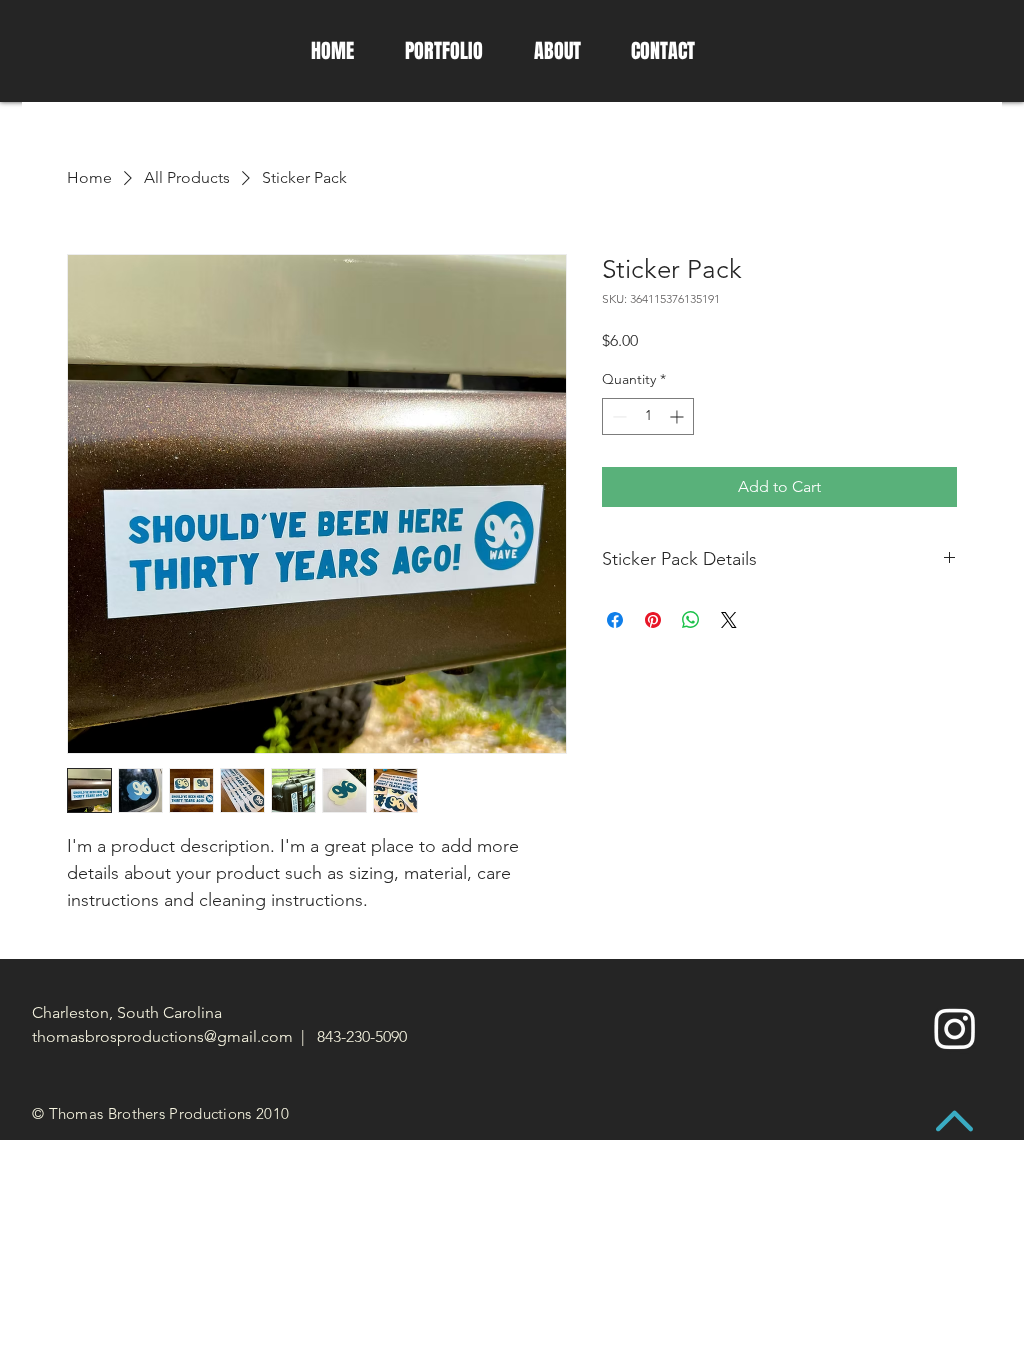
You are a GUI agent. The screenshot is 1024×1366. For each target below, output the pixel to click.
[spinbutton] (648, 416)
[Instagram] (955, 1028)
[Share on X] (729, 620)
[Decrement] (617, 416)
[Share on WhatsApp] (691, 620)
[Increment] (678, 416)
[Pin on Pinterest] (653, 620)
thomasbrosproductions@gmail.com (162, 1036)
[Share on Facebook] (615, 620)
